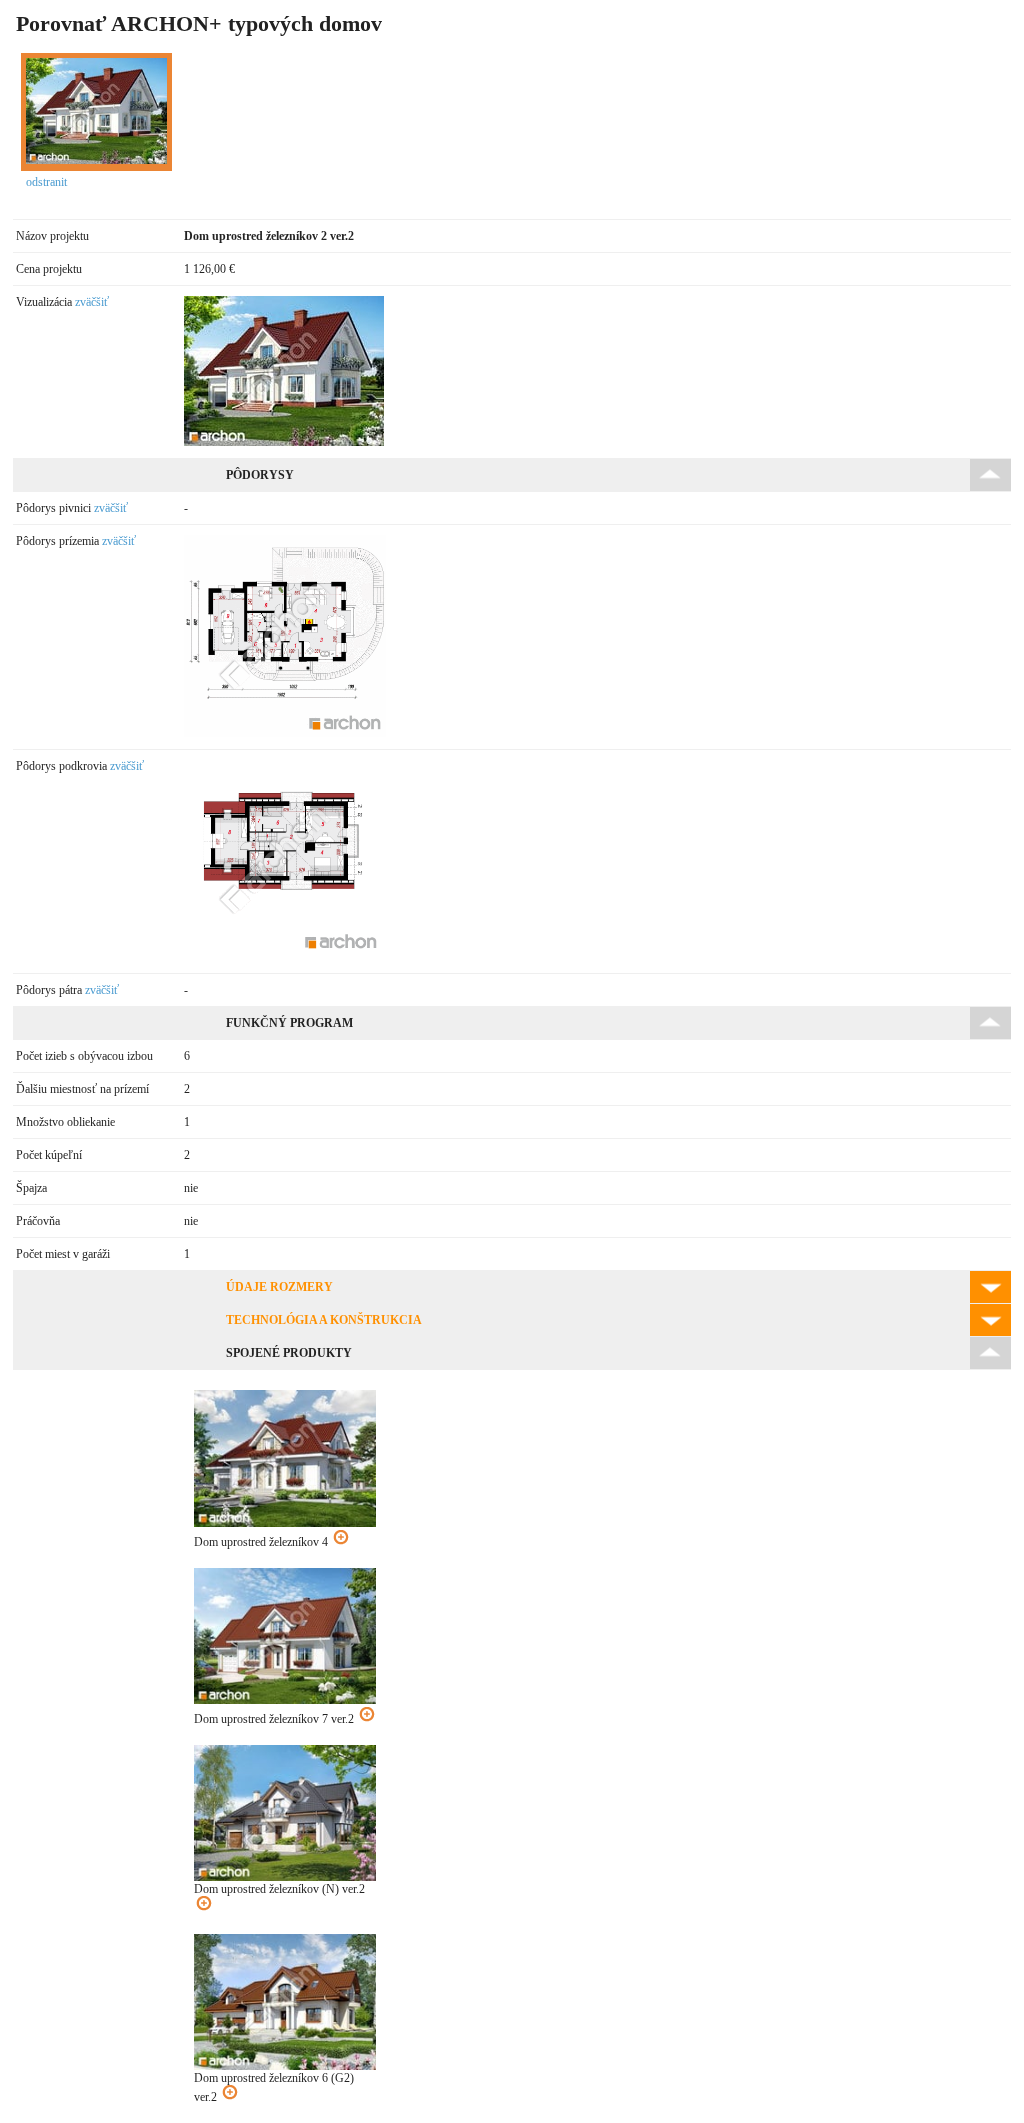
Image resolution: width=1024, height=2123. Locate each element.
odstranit (46, 182)
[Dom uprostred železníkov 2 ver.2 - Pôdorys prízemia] (285, 733)
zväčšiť (92, 302)
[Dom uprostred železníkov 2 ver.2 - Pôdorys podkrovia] (285, 957)
